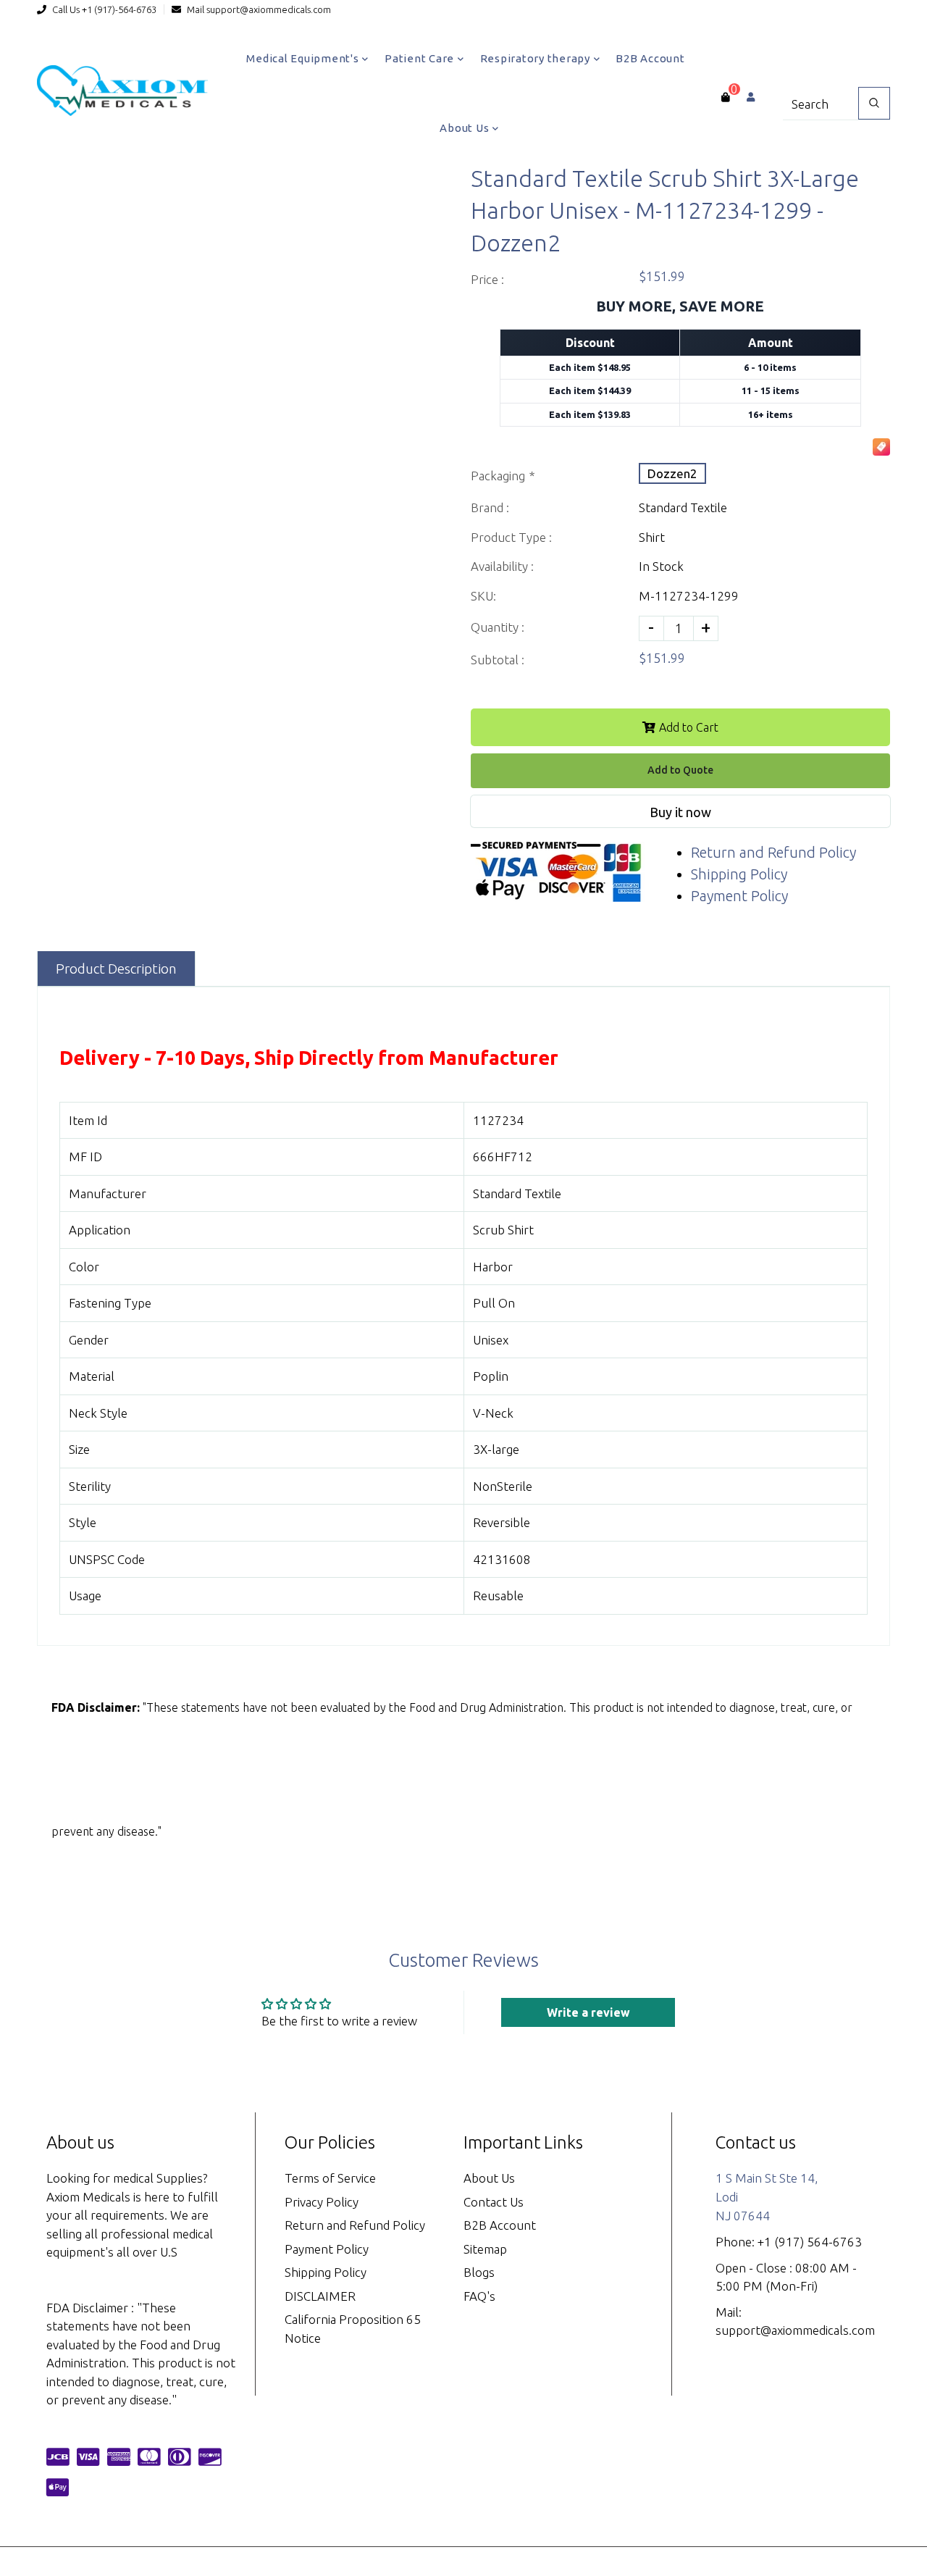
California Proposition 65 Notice (353, 2329)
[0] (725, 97)
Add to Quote (680, 770)
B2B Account (650, 58)
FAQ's (479, 2296)
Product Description (116, 969)
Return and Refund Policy (773, 852)
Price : (487, 279)
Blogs (479, 2272)
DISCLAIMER (320, 2296)
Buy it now (680, 812)
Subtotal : (498, 660)
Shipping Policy (739, 874)
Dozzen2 (672, 473)
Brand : (490, 507)
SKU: (483, 596)
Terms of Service (330, 2178)
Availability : (502, 566)
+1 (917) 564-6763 (810, 2242)
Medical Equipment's (304, 58)
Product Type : (511, 537)
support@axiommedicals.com (269, 9)
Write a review (588, 2012)
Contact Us (494, 2202)
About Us (466, 128)
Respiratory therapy (537, 58)
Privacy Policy (322, 2202)
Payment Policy (739, 896)
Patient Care (421, 58)
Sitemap (485, 2249)
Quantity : (498, 627)
